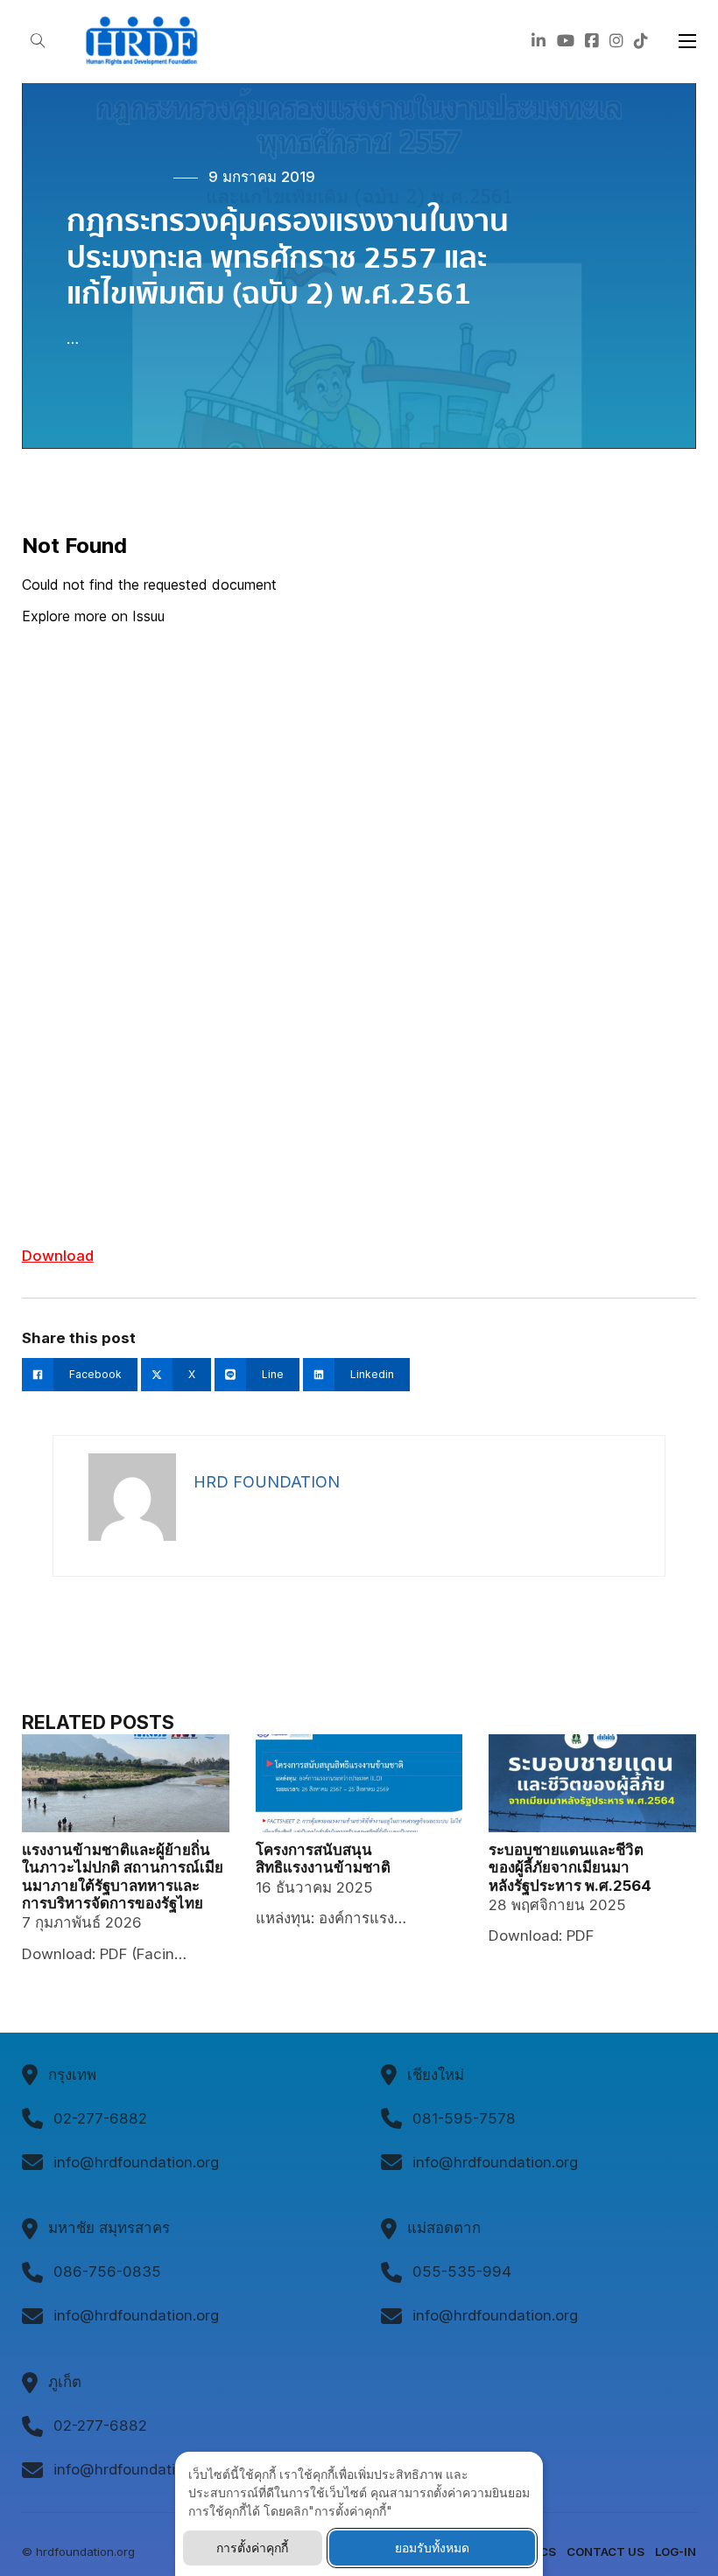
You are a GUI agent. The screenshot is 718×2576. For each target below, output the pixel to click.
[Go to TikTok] (641, 42)
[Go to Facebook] (592, 42)
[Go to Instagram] (616, 42)
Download (58, 1256)
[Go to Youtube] (566, 42)
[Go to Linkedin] (538, 42)
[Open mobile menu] (687, 41)
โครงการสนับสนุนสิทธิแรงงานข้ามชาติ (323, 1858)
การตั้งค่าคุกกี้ (252, 2548)
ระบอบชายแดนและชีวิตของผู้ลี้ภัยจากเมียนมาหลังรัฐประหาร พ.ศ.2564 (570, 1868)
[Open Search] (38, 42)
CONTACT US (605, 2551)
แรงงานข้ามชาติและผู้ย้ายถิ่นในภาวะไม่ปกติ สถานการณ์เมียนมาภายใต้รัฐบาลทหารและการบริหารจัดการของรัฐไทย (123, 1876)
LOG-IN (676, 2551)
